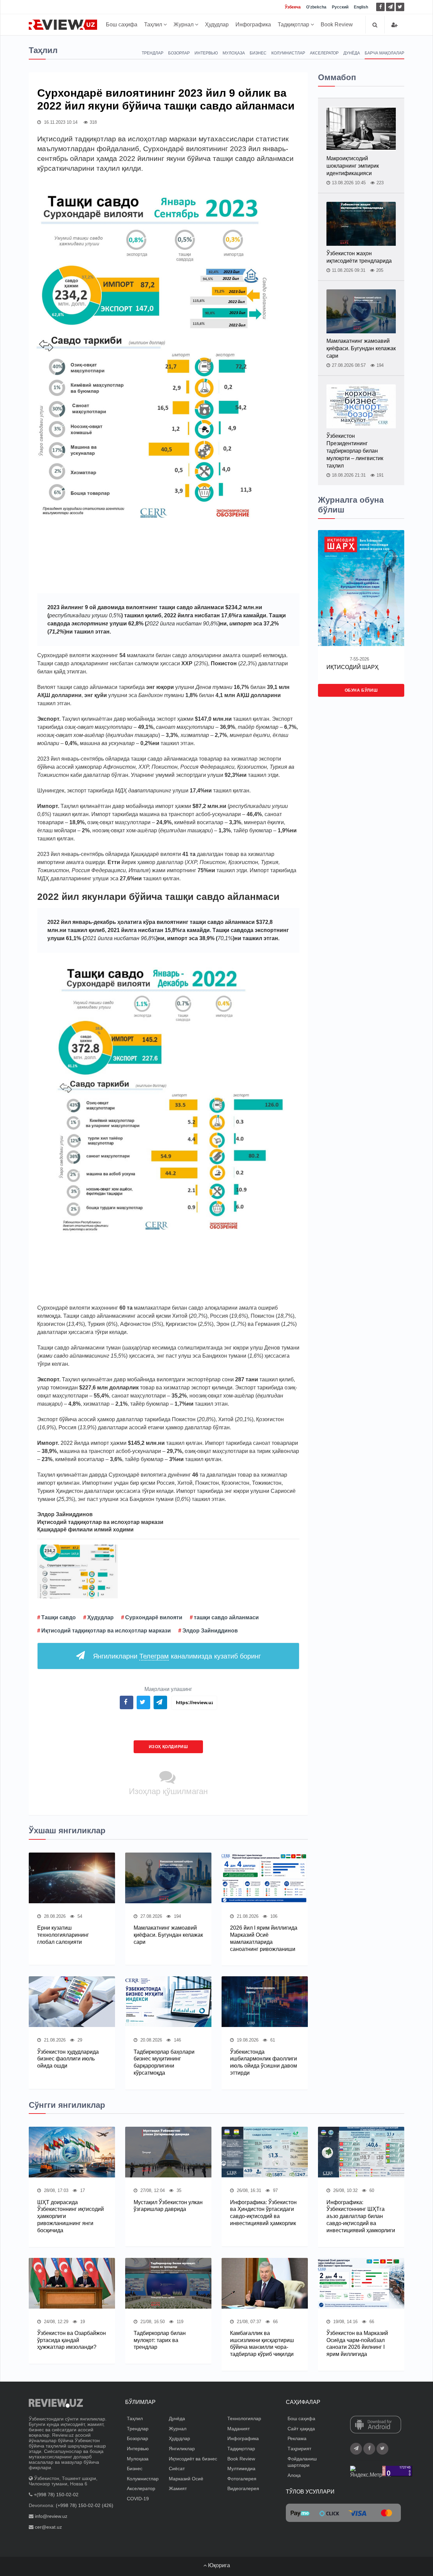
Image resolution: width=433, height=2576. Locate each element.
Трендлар (153, 53)
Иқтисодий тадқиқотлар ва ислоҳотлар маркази (106, 1631)
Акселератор (324, 53)
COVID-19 (138, 2499)
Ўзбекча (293, 7)
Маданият (238, 2429)
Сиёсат (177, 2468)
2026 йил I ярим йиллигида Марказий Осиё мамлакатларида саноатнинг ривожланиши (264, 1938)
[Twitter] (400, 7)
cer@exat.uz (48, 2527)
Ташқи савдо (59, 1617)
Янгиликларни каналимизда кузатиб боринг (177, 1656)
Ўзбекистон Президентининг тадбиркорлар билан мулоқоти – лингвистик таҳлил (355, 451)
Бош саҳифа (122, 25)
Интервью (206, 53)
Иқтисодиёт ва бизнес (193, 2459)
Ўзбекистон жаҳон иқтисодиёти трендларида (359, 257)
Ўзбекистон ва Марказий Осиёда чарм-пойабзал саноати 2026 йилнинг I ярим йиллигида (357, 2344)
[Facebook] (380, 7)
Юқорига (218, 2565)
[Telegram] (390, 7)
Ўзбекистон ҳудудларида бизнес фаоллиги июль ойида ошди (68, 2059)
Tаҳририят (299, 2449)
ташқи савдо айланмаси (226, 1617)
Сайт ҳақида (301, 2429)
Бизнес (258, 53)
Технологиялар (244, 2418)
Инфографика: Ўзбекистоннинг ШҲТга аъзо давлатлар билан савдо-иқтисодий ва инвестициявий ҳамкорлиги (361, 2216)
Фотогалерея (242, 2479)
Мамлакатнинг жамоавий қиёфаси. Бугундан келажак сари (168, 1935)
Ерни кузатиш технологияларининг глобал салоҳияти (63, 1935)
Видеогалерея (243, 2488)
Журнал (184, 25)
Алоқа (294, 2475)
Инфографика (253, 25)
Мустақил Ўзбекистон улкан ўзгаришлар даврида (168, 2206)
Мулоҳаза (234, 53)
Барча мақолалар (384, 53)
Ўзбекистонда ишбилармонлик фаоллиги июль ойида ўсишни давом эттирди (264, 2062)
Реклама (297, 2438)
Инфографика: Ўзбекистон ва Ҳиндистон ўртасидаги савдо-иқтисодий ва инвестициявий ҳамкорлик (263, 2213)
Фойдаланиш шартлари (302, 2462)
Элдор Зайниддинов (210, 1631)
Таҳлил (154, 25)
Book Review (337, 25)
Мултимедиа (241, 2468)
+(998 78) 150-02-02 (56, 2495)
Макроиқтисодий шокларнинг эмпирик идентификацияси (353, 166)
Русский (340, 7)
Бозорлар (179, 53)
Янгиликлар (182, 2449)
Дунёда (352, 53)
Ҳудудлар (217, 25)
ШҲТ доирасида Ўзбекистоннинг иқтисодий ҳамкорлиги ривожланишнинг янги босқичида (71, 2216)
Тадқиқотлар (294, 25)
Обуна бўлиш (361, 690)
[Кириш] (394, 25)
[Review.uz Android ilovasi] (376, 2425)
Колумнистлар (288, 53)
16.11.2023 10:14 (60, 122)
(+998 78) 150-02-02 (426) (85, 2505)
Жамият (178, 2488)
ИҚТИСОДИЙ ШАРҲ (352, 667)
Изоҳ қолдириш (168, 1747)
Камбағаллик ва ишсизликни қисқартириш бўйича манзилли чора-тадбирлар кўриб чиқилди (262, 2344)
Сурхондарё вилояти (154, 1617)
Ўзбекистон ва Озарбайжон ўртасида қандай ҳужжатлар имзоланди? (72, 2340)
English (361, 7)
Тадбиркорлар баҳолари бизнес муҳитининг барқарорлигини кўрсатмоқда (164, 2062)
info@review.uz (51, 2516)
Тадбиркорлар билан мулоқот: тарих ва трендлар (160, 2340)
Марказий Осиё (186, 2479)
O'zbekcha (316, 7)
